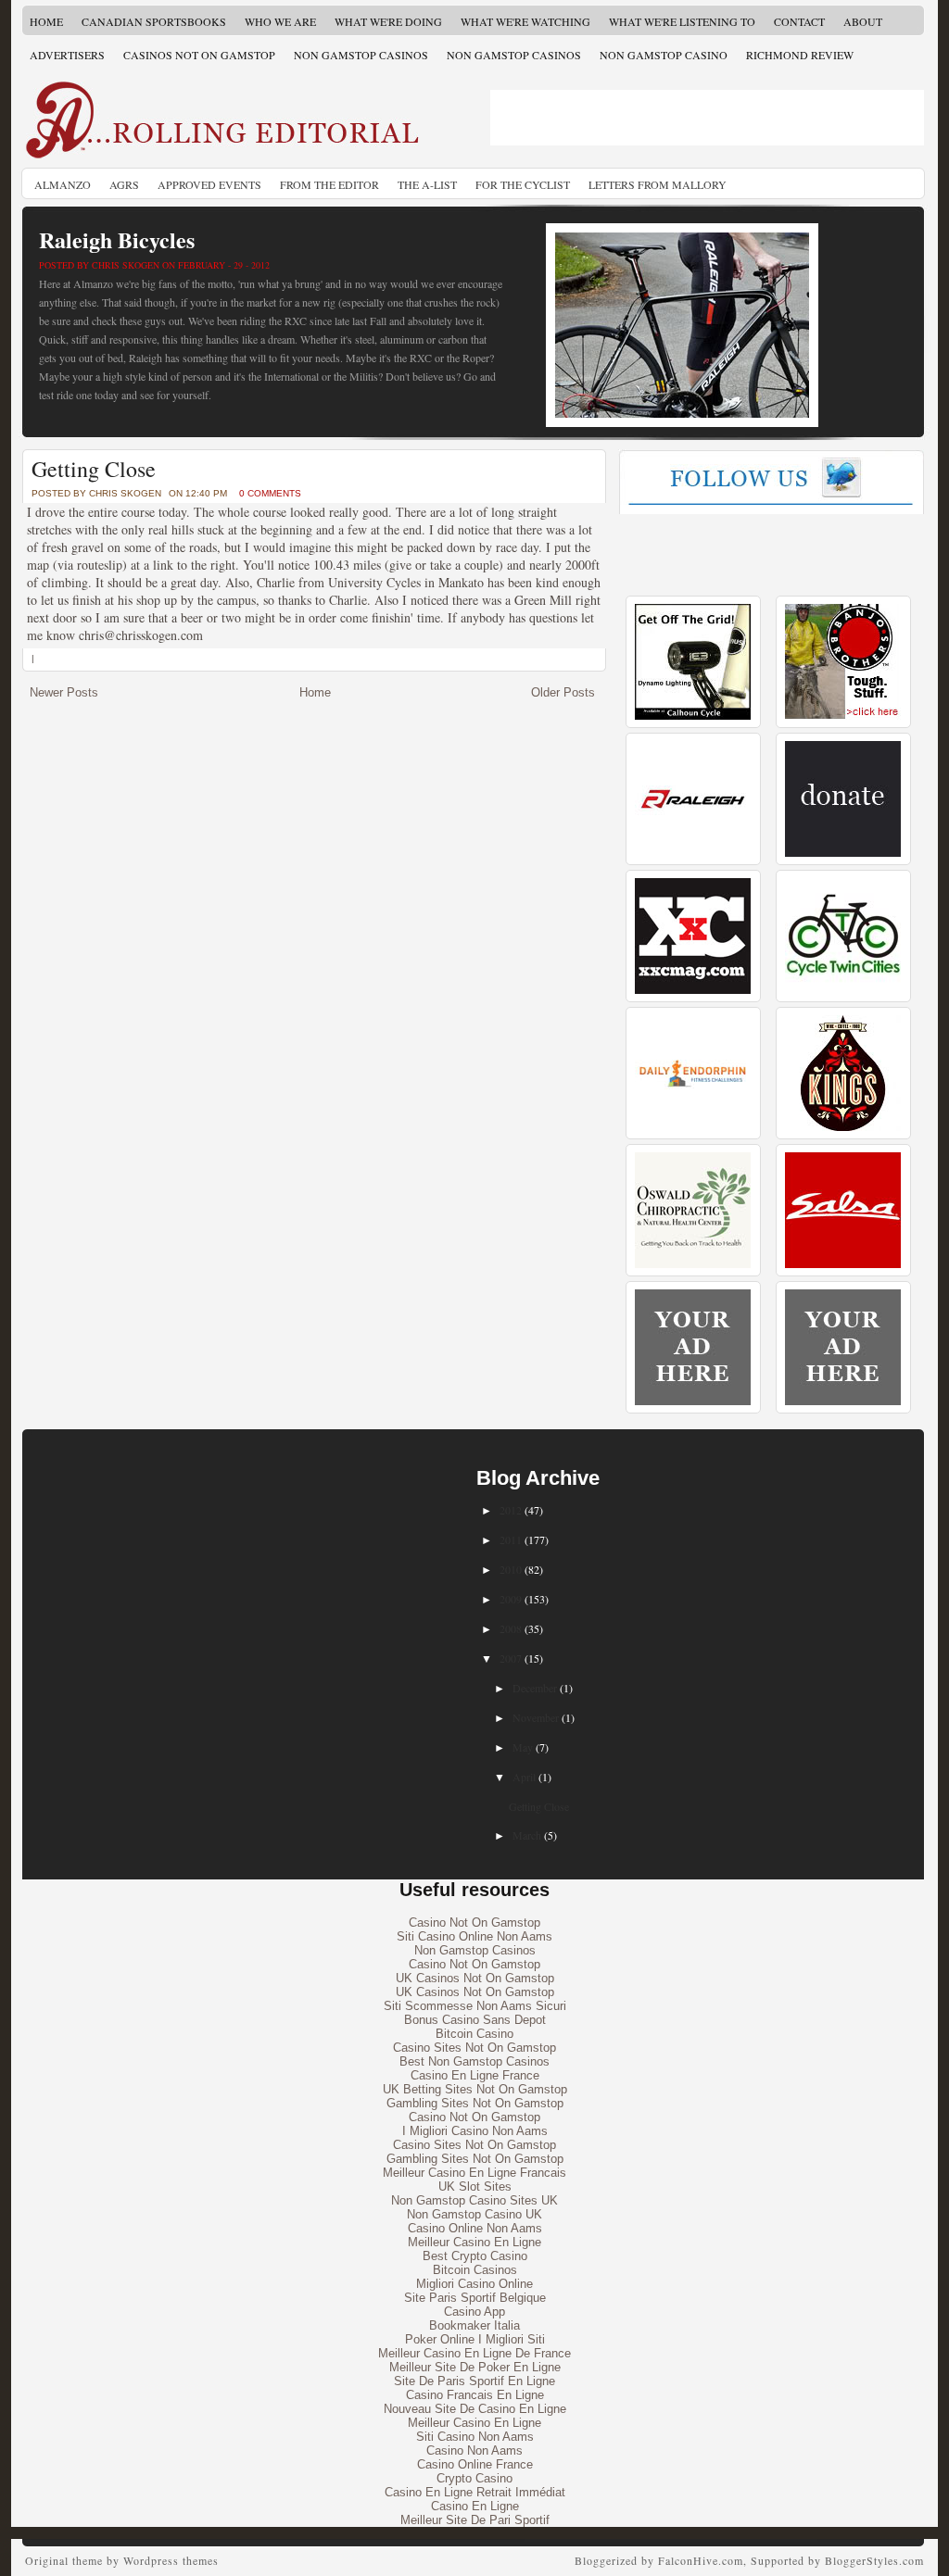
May (523, 1747)
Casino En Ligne (475, 2506)
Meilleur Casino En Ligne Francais (474, 2173)
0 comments (270, 493)
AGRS (124, 184)
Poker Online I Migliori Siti (475, 2339)
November (536, 1717)
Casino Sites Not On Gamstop (474, 2048)
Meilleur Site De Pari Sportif (475, 2520)
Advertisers (67, 55)
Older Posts (563, 692)
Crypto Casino (474, 2478)
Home (46, 21)
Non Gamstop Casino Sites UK (474, 2200)
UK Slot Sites (475, 2186)
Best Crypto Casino (475, 2256)
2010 (511, 1569)
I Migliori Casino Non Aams (475, 2131)
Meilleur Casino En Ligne (474, 2242)
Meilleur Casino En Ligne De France (474, 2353)
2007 (511, 1658)
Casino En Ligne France (475, 2075)
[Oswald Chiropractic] (693, 1264)
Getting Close (94, 469)
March (527, 1835)
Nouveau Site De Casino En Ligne (475, 2409)
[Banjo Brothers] (843, 716)
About (863, 21)
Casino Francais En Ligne (475, 2395)
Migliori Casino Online (474, 2284)
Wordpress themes (171, 2560)
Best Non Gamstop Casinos (474, 2061)
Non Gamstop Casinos (361, 55)
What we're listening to (682, 21)
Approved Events (209, 184)
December (535, 1688)
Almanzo (63, 184)
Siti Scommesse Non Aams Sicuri (475, 2006)
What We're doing (388, 21)
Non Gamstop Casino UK (474, 2214)
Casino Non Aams (474, 2450)
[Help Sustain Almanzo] (843, 853)
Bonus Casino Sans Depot (475, 2020)
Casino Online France (475, 2464)
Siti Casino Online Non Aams (474, 1936)
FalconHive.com (701, 2560)
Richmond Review (800, 55)
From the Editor (329, 184)
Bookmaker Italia (474, 2325)
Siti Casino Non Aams (475, 2437)
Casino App (474, 2312)
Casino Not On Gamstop (474, 1923)
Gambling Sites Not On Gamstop (475, 2103)
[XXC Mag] (693, 990)
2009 (511, 1599)
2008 (511, 1628)
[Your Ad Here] (693, 1401)
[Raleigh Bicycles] (693, 853)
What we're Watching (525, 21)
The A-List (427, 184)
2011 (511, 1539)
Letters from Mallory (658, 184)
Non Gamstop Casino (664, 55)
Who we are (280, 21)
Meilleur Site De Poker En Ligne (475, 2367)
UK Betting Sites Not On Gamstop (475, 2089)
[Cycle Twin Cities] (843, 990)
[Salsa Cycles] (843, 1264)
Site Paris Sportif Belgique (475, 2298)
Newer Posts (64, 692)
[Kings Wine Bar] (843, 1127)
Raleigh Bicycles (117, 239)
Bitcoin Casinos (475, 2270)
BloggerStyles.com (874, 2560)
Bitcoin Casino (474, 2034)
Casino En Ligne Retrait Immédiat (475, 2492)
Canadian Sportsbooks (154, 21)
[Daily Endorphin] (693, 1127)
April (524, 1777)
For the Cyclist (523, 184)
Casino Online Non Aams (475, 2228)
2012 (511, 1510)
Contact (799, 21)
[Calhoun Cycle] (693, 716)
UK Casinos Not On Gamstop (475, 1978)
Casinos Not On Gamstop (199, 55)
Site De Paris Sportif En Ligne (474, 2381)
